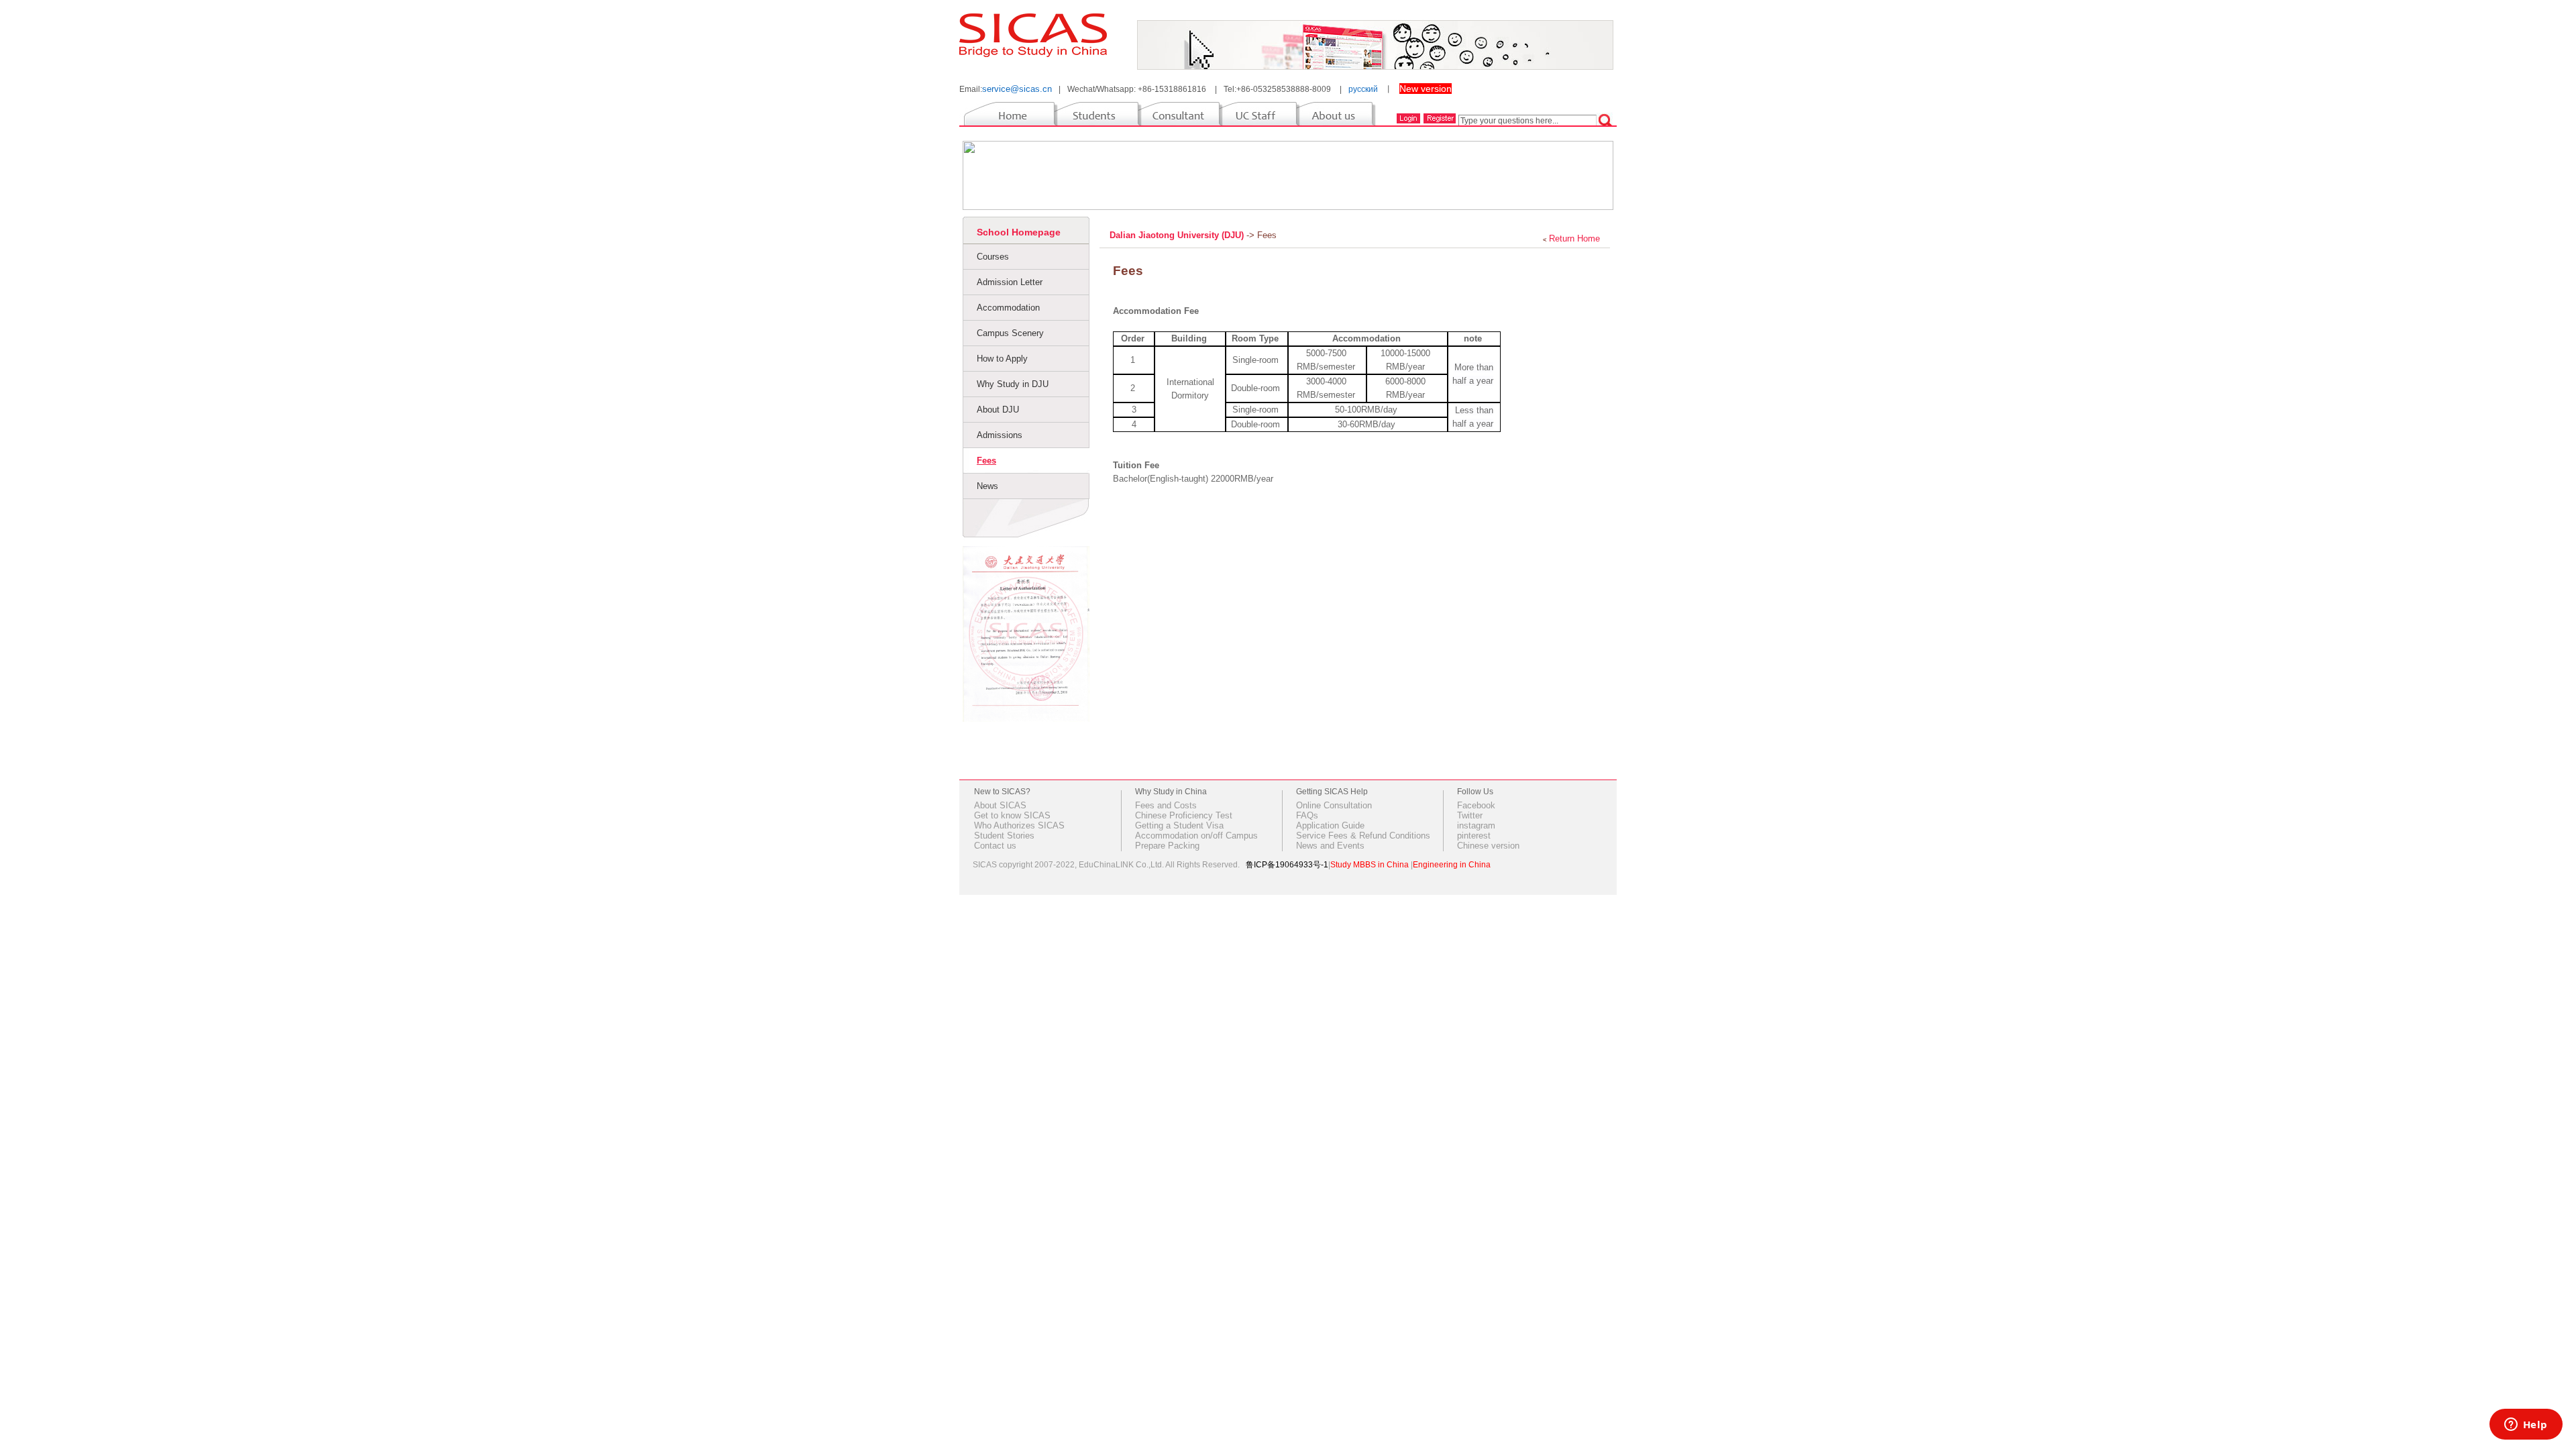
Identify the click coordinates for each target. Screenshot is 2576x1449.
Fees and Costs (1166, 805)
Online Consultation (1334, 805)
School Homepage (1019, 232)
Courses (993, 257)
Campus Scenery (1010, 333)
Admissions (1000, 435)
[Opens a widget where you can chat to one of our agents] (2526, 1426)
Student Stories (1004, 836)
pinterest (1474, 836)
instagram (1476, 825)
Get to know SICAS (1012, 815)
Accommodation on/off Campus (1196, 836)
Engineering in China (1452, 865)
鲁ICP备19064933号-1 (1287, 865)
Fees (986, 461)
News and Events (1330, 846)
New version (1426, 89)
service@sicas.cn (1017, 89)
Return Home (1574, 238)
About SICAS (1000, 805)
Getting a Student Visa (1179, 825)
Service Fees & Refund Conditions (1363, 836)
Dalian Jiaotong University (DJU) (1178, 235)
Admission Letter (1010, 282)
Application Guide (1330, 825)
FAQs (1307, 815)
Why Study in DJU (1013, 384)
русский (1363, 89)
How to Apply (1002, 359)
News (987, 486)
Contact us (995, 846)
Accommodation (1008, 308)
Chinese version (1488, 846)
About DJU (998, 410)
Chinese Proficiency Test (1184, 815)
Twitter (1470, 815)
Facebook (1476, 805)
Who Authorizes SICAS (1019, 825)
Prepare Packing (1167, 846)
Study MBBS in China (1370, 865)
